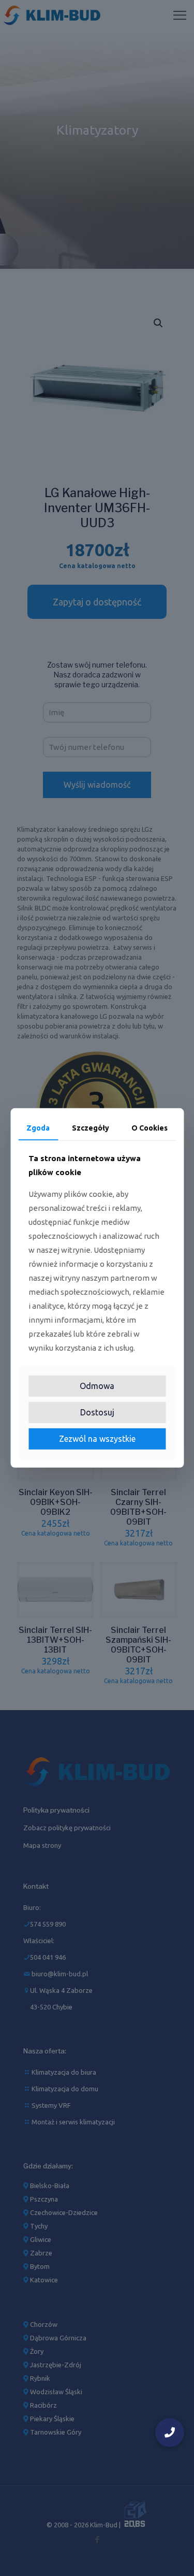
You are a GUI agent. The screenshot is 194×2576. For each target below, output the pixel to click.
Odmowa (97, 1386)
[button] (170, 2433)
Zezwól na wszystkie (97, 1439)
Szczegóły (91, 1128)
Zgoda (38, 1128)
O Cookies (150, 1128)
